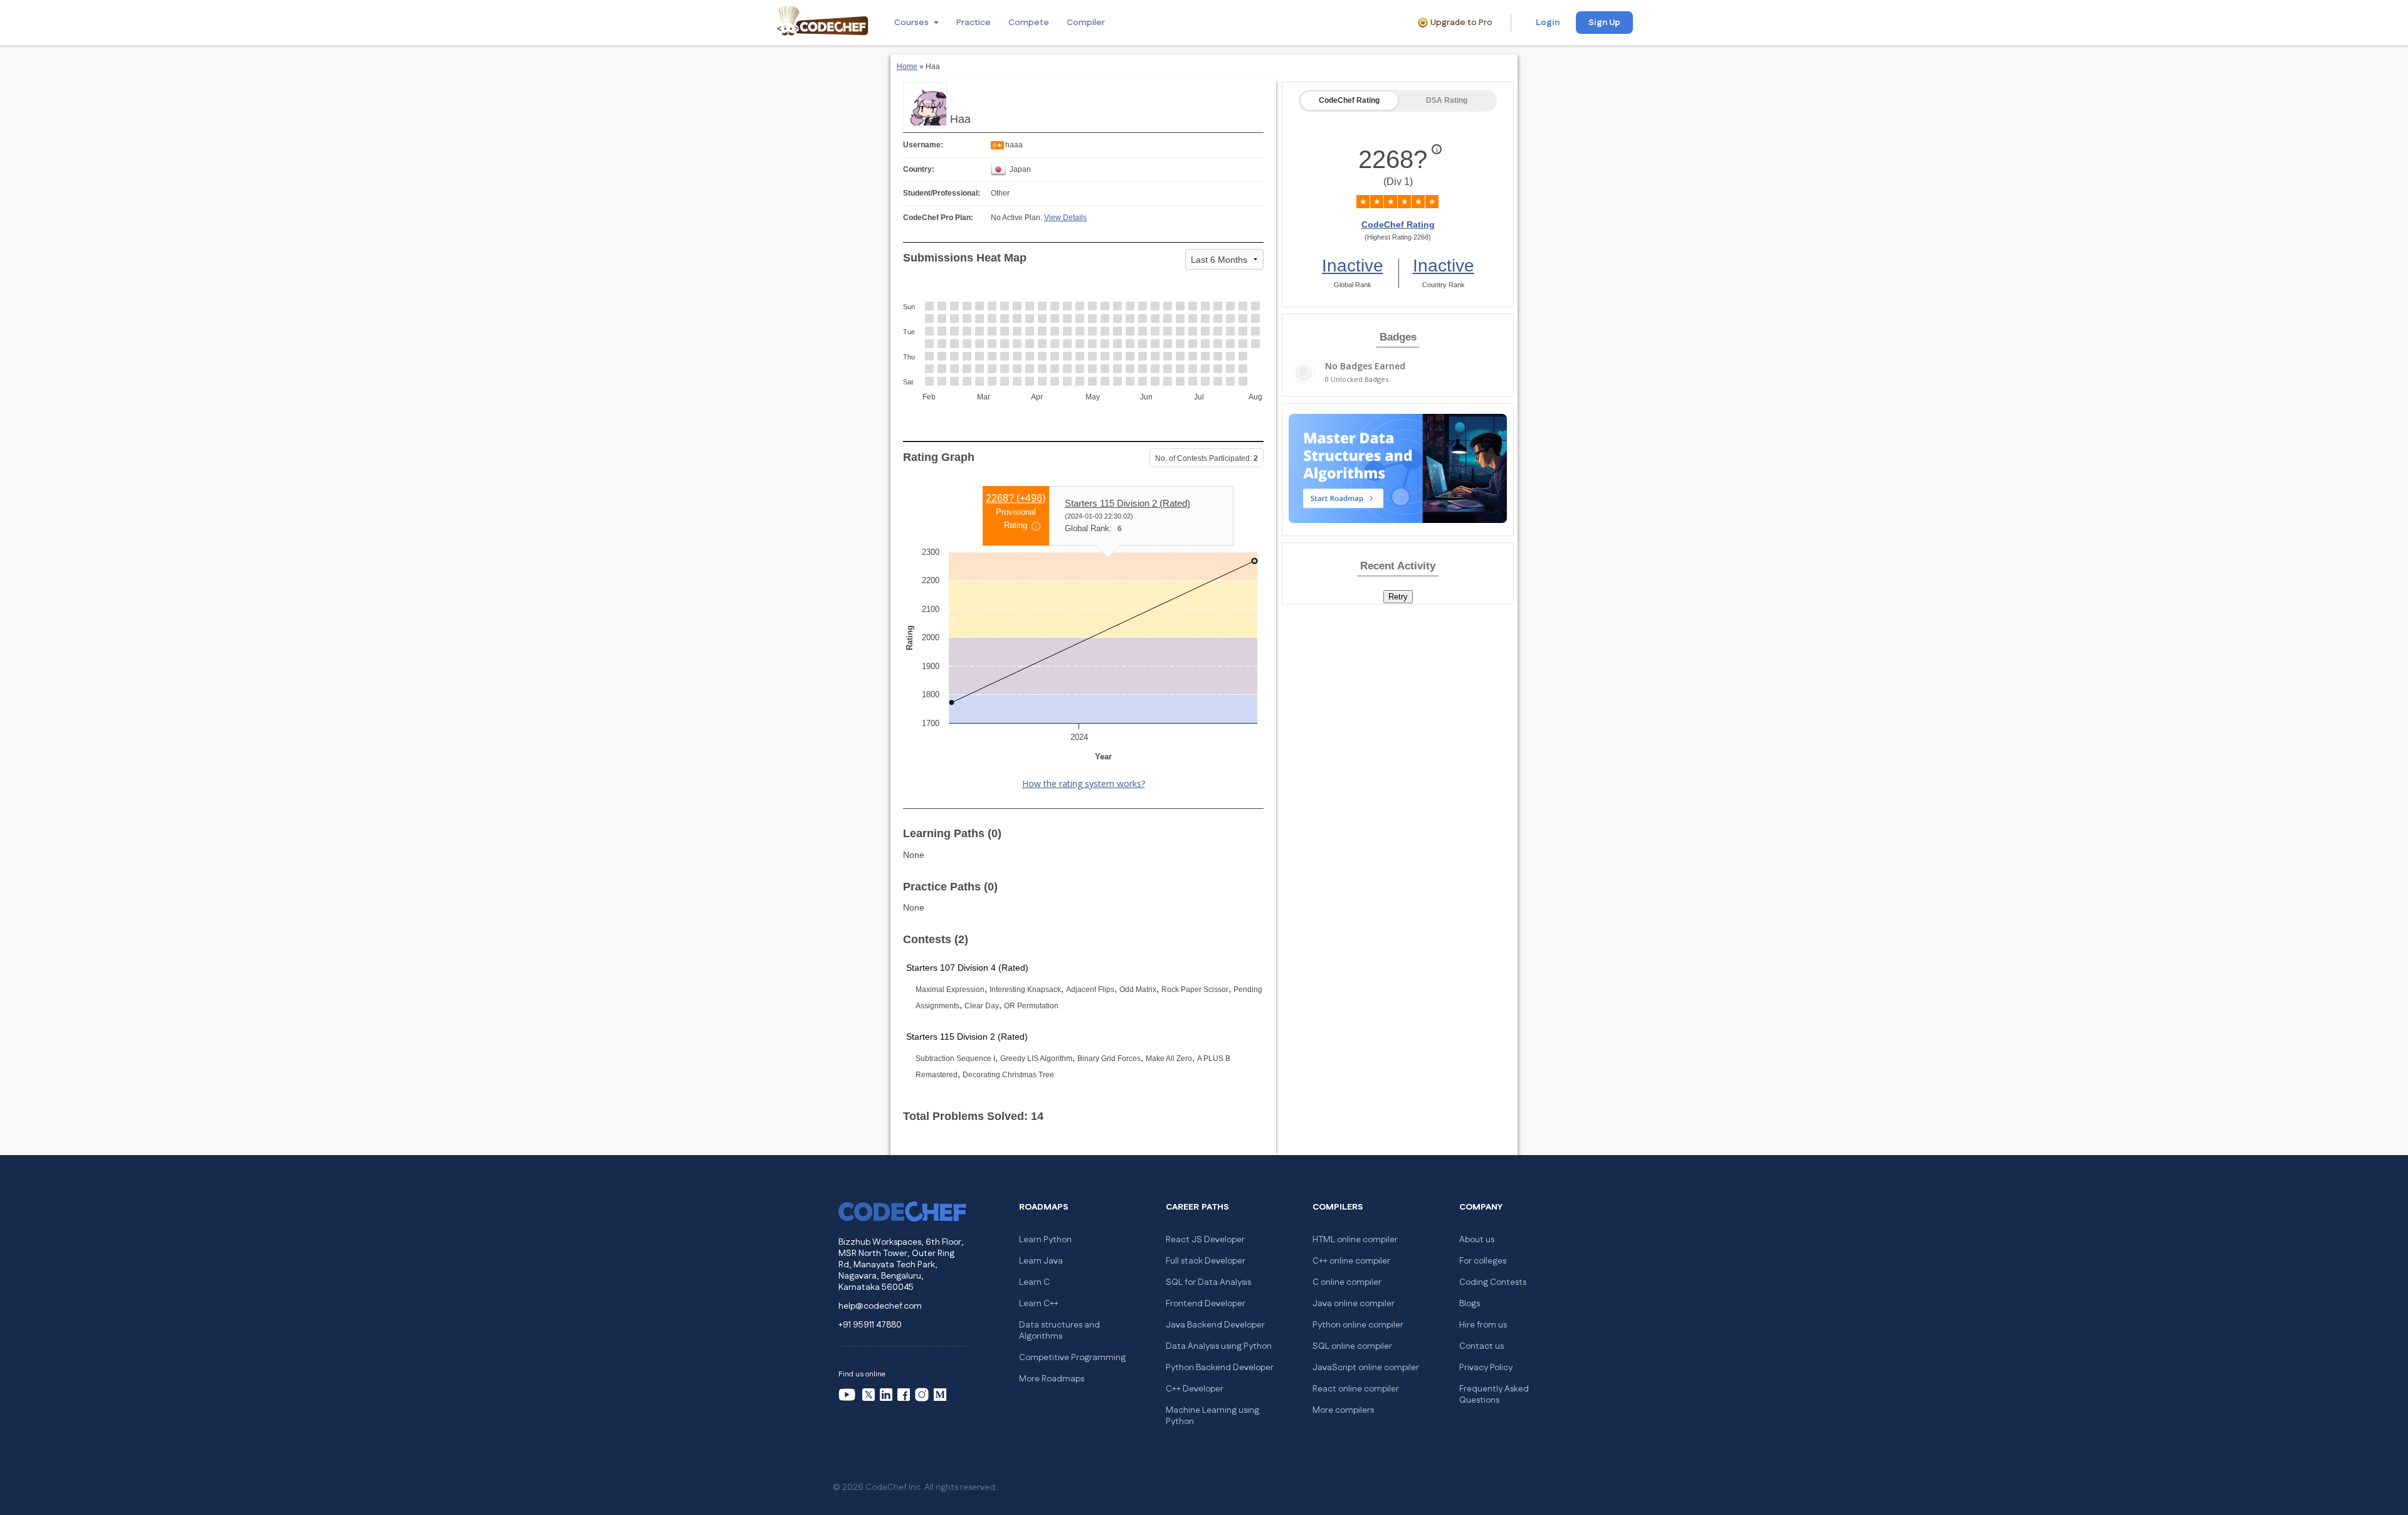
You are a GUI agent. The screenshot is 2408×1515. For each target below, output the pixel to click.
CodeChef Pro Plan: (938, 218)
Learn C (1034, 1282)
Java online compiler (1354, 1304)
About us (1477, 1240)
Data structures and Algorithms (1059, 1331)
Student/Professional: (942, 193)
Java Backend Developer (1215, 1325)
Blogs (1470, 1304)
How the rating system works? (1084, 784)
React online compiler (1356, 1389)
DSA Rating (1447, 100)
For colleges (1483, 1261)
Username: (923, 145)
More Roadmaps (1052, 1379)
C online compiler (1347, 1282)
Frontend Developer (1206, 1304)
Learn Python (1045, 1240)
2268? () (1016, 498)
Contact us (1481, 1346)
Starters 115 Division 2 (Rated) (1127, 503)
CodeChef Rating (1349, 100)
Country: (919, 169)
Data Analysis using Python (1219, 1346)
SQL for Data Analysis (1208, 1282)
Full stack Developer (1206, 1261)
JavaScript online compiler (1366, 1368)
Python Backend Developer (1220, 1368)
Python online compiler (1358, 1325)
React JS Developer (1205, 1240)
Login (1548, 23)
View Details (1065, 218)
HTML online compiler (1355, 1240)
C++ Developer (1195, 1389)
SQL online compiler (1352, 1346)
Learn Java (1041, 1261)
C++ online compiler (1351, 1261)
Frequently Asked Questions (1494, 1395)
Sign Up (1604, 23)
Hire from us (1483, 1325)
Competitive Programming (1072, 1358)
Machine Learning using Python (1212, 1416)
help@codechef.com (880, 1306)
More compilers (1343, 1410)
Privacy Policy (1486, 1368)
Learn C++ (1039, 1304)
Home (907, 66)
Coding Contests (1493, 1282)
